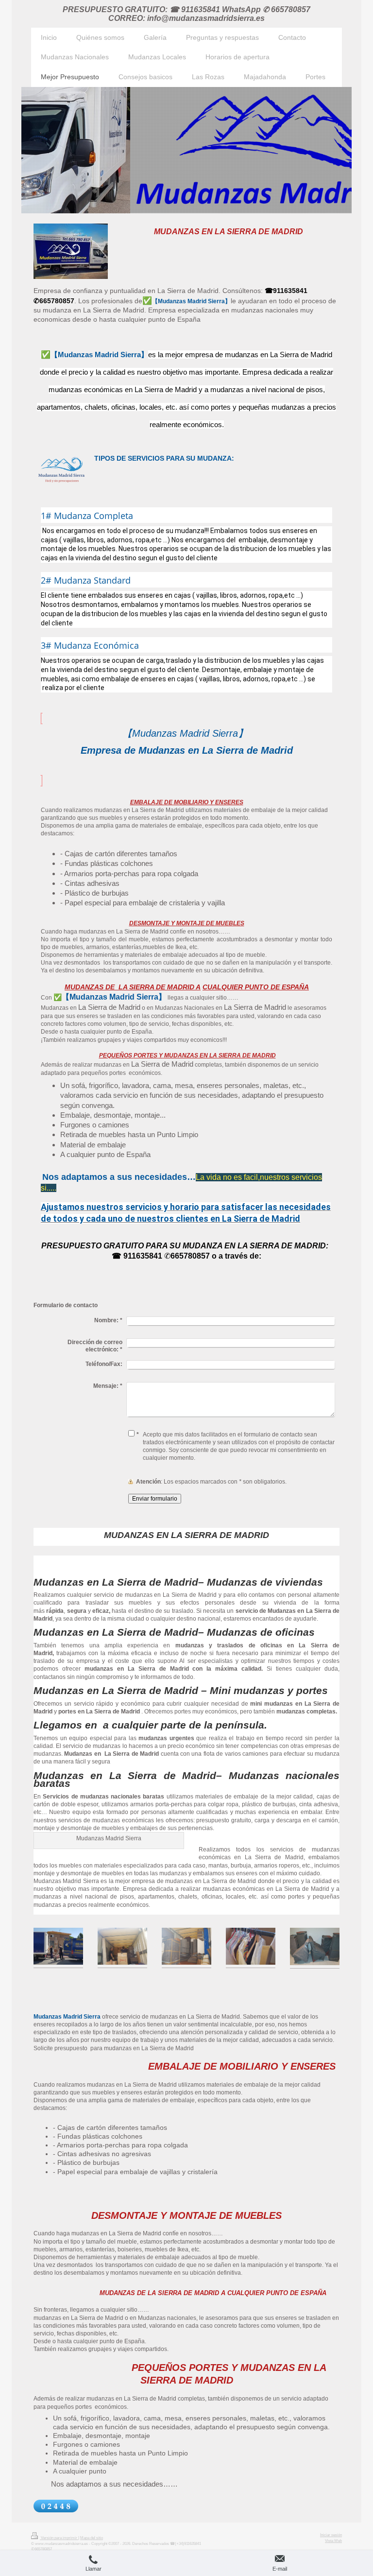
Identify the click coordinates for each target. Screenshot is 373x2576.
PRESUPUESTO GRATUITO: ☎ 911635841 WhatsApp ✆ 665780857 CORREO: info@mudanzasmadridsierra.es (186, 14)
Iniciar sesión (331, 2535)
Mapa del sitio (92, 2538)
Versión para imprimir (59, 2538)
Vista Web (333, 2541)
